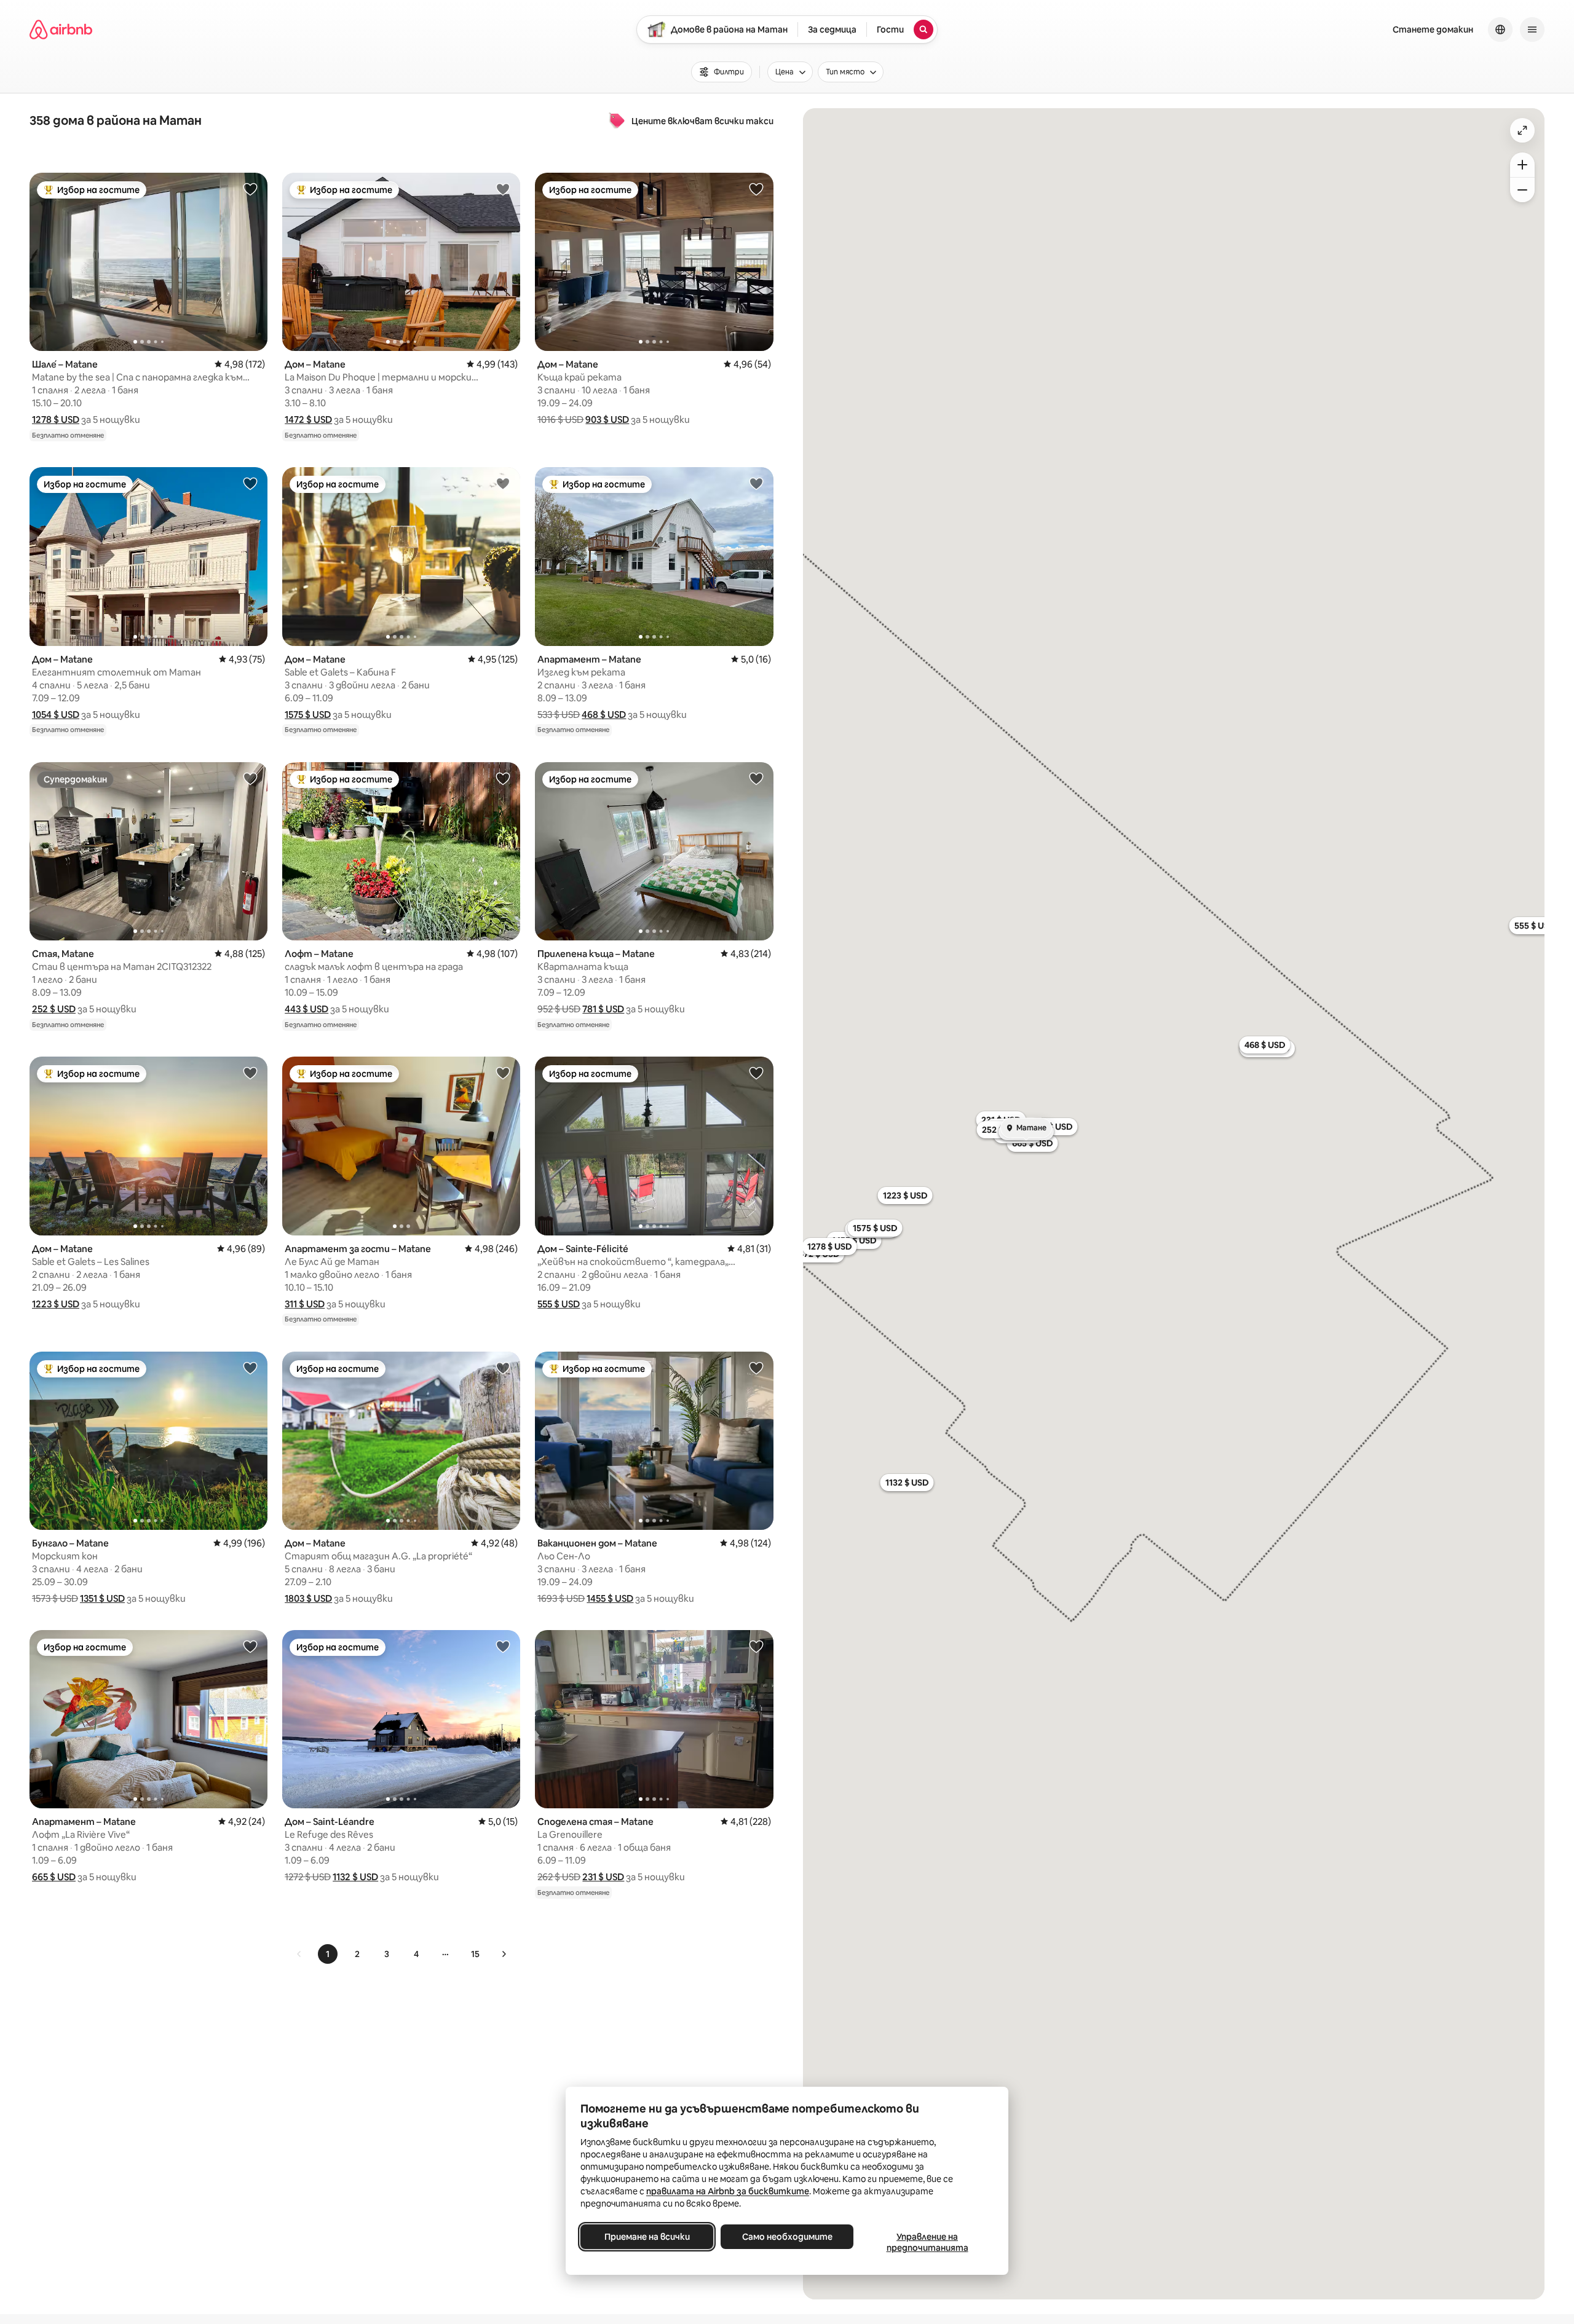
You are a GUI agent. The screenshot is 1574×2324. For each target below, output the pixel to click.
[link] (299, 1954)
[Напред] (504, 1954)
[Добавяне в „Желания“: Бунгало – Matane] (250, 1368)
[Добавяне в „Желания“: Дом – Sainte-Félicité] (756, 1073)
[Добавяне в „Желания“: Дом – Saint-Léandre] (503, 1646)
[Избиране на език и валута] (1500, 30)
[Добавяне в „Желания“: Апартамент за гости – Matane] (503, 1073)
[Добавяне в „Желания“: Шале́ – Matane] (250, 189)
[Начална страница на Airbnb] (61, 30)
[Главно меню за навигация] (1532, 30)
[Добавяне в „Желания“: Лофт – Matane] (503, 778)
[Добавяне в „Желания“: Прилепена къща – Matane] (756, 778)
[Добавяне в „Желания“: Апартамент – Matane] (756, 483)
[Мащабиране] (1522, 165)
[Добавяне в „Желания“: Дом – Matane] (503, 189)
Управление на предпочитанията (927, 2242)
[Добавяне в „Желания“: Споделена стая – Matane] (756, 1646)
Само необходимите (787, 2237)
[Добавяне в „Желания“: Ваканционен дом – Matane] (756, 1368)
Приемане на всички (647, 2237)
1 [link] (328, 1954)
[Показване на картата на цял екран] (1522, 130)
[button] (56, 420)
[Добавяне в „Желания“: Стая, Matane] (250, 778)
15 (475, 1954)
